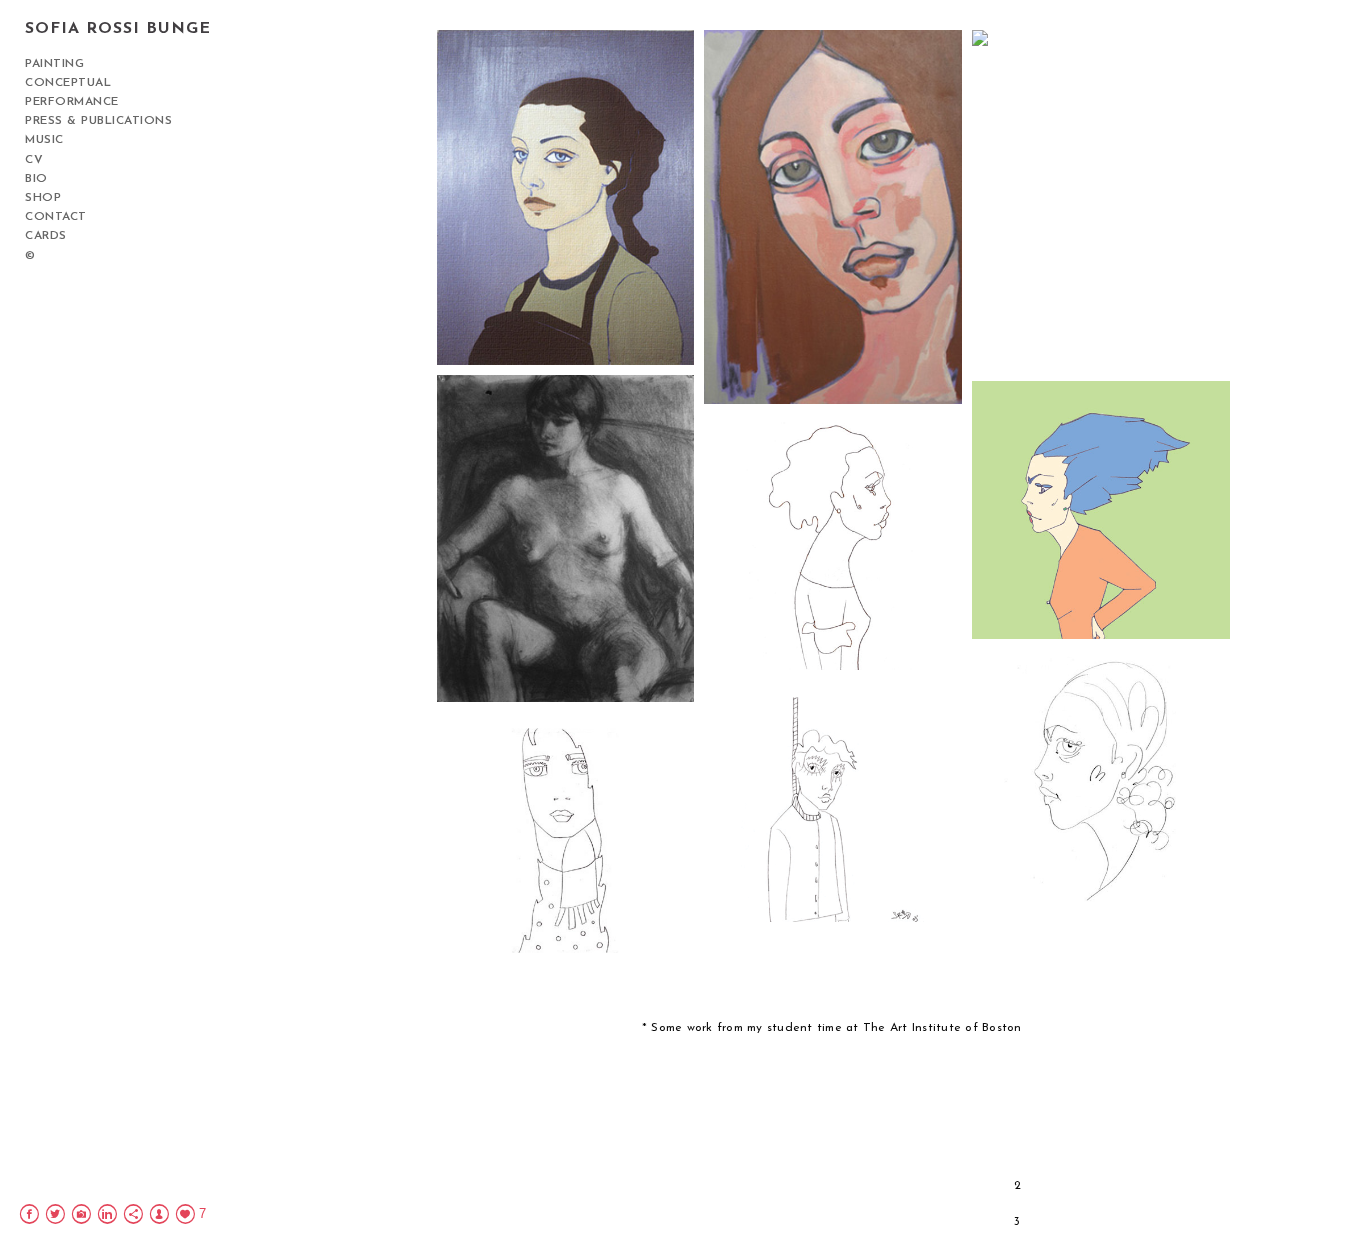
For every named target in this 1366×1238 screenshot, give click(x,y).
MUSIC (44, 140)
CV (34, 160)
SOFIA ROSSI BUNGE (118, 29)
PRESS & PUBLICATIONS (98, 121)
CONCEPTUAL (68, 83)
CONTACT (56, 217)
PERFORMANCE (72, 102)
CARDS (46, 236)
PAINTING (54, 64)
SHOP (43, 198)
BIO (36, 179)
